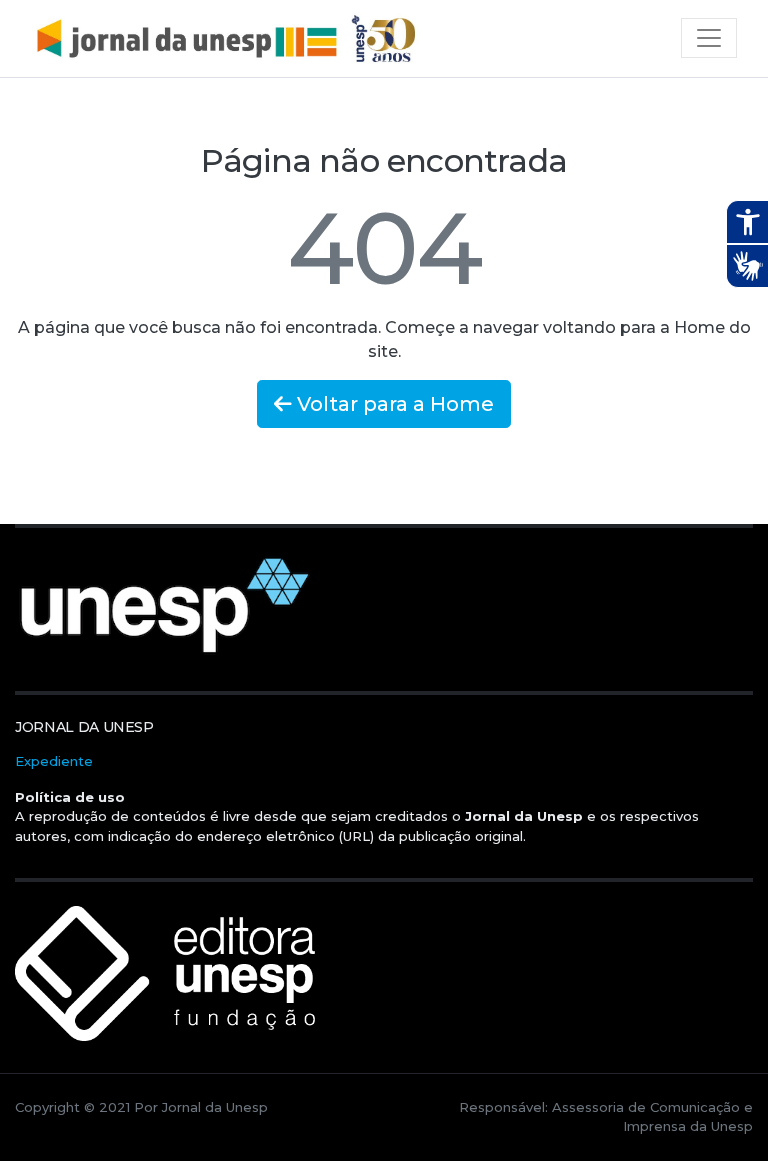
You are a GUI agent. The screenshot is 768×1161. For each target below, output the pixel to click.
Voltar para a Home (393, 404)
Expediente (54, 761)
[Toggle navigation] (709, 38)
